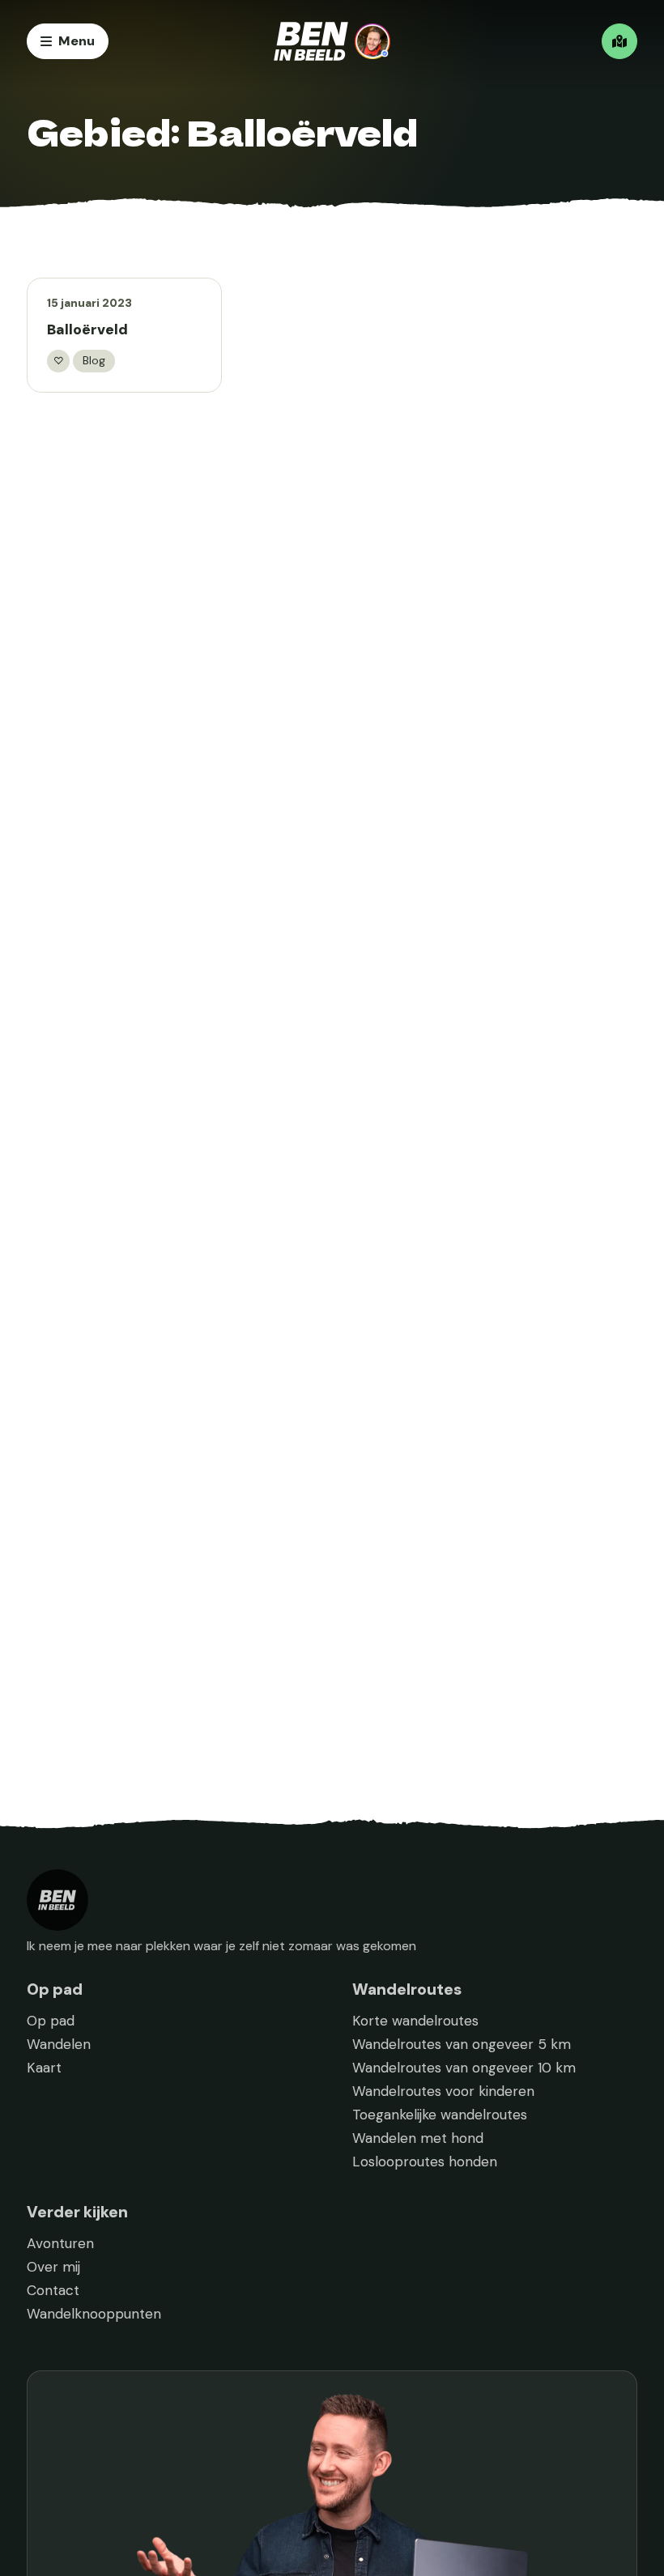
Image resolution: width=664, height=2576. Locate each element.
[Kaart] (619, 41)
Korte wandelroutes (415, 2021)
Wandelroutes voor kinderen (443, 2091)
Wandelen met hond (418, 2138)
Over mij (53, 2267)
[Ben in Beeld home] (332, 41)
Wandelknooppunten (94, 2314)
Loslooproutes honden (425, 2162)
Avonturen (60, 2243)
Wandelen (59, 2044)
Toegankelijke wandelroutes (440, 2115)
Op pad (51, 2021)
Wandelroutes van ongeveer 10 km (464, 2068)
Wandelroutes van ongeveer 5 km (462, 2044)
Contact (53, 2290)
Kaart (44, 2068)
